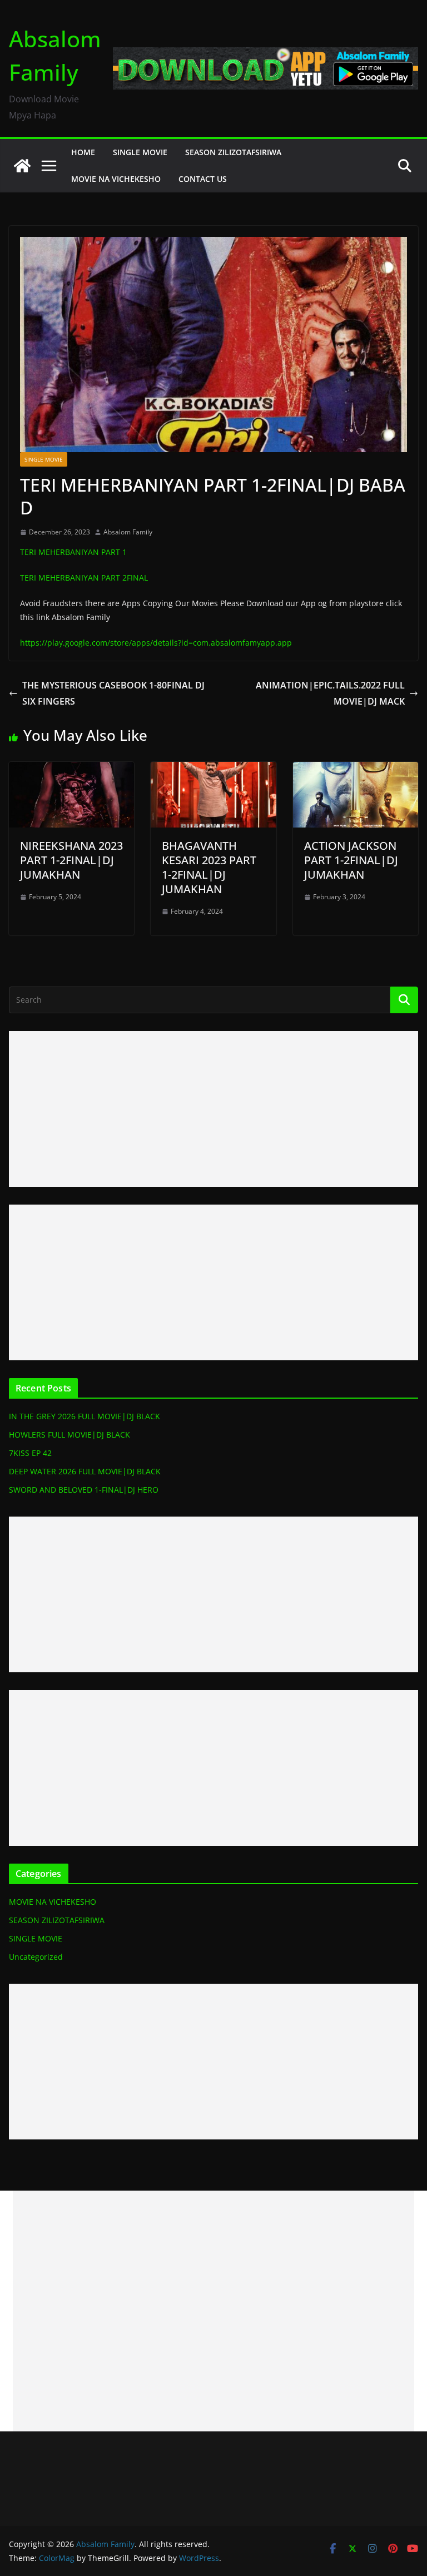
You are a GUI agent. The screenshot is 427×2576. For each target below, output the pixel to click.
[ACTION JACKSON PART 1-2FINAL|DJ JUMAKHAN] (356, 770)
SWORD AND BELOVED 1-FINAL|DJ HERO (84, 1490)
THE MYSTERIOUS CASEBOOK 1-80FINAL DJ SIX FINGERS (113, 693)
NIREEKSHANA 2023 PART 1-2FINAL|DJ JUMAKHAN (71, 860)
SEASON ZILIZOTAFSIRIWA (233, 152)
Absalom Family (128, 532)
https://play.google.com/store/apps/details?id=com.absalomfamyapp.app (156, 643)
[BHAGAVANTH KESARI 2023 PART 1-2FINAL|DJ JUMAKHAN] (213, 770)
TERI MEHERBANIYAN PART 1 (73, 552)
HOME (83, 152)
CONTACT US (203, 179)
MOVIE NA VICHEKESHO (116, 179)
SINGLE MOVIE (140, 152)
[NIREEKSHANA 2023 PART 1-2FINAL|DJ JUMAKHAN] (71, 770)
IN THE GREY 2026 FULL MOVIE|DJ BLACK (85, 1416)
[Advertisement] (213, 1109)
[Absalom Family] (22, 166)
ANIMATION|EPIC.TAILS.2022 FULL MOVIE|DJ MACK (330, 693)
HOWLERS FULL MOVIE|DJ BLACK (69, 1435)
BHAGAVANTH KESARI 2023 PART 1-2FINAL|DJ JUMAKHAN (209, 867)
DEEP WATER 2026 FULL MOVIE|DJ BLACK (85, 1471)
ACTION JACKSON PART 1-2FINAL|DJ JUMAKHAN (351, 860)
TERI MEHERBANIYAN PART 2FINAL (84, 578)
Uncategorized (36, 1957)
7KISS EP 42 (30, 1453)
